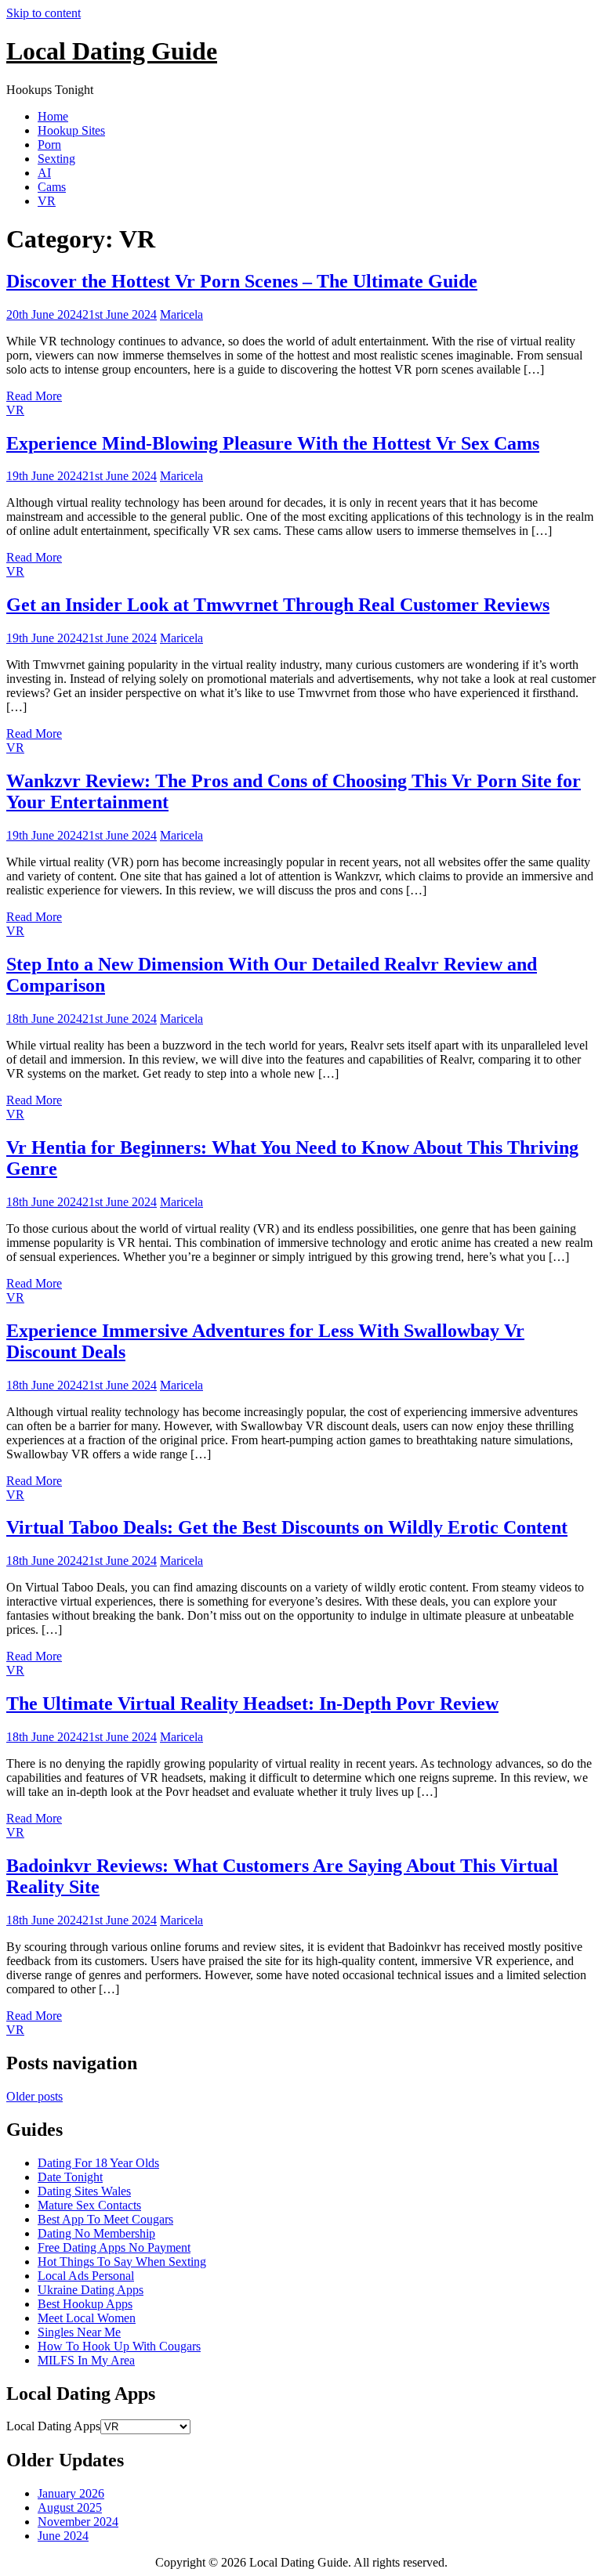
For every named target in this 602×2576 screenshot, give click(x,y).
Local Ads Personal (86, 2276)
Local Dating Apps (53, 2426)
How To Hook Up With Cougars (119, 2346)
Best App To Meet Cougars (105, 2219)
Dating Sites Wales (84, 2191)
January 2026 (71, 2493)
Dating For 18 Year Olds (98, 2163)
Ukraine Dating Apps (91, 2290)
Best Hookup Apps (85, 2304)
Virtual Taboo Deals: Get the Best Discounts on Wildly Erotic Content (287, 1527)
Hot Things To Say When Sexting (122, 2262)
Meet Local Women (87, 2318)
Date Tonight (70, 2177)
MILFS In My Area (86, 2360)
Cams (52, 187)
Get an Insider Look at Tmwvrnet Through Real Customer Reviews (278, 605)
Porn (49, 145)
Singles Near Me (79, 2332)
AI (44, 173)
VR (47, 201)
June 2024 (63, 2536)
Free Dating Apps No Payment (114, 2247)
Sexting (56, 159)
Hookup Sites (71, 130)
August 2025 (70, 2507)
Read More (34, 396)
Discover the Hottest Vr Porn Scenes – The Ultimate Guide (242, 281)
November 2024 (78, 2522)
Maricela (181, 314)
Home (53, 116)
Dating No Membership (96, 2233)
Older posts (34, 2096)
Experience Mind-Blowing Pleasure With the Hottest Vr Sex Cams (273, 443)
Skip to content (44, 13)
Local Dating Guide (112, 51)
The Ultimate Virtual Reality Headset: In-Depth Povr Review (252, 1703)
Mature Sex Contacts (89, 2205)
